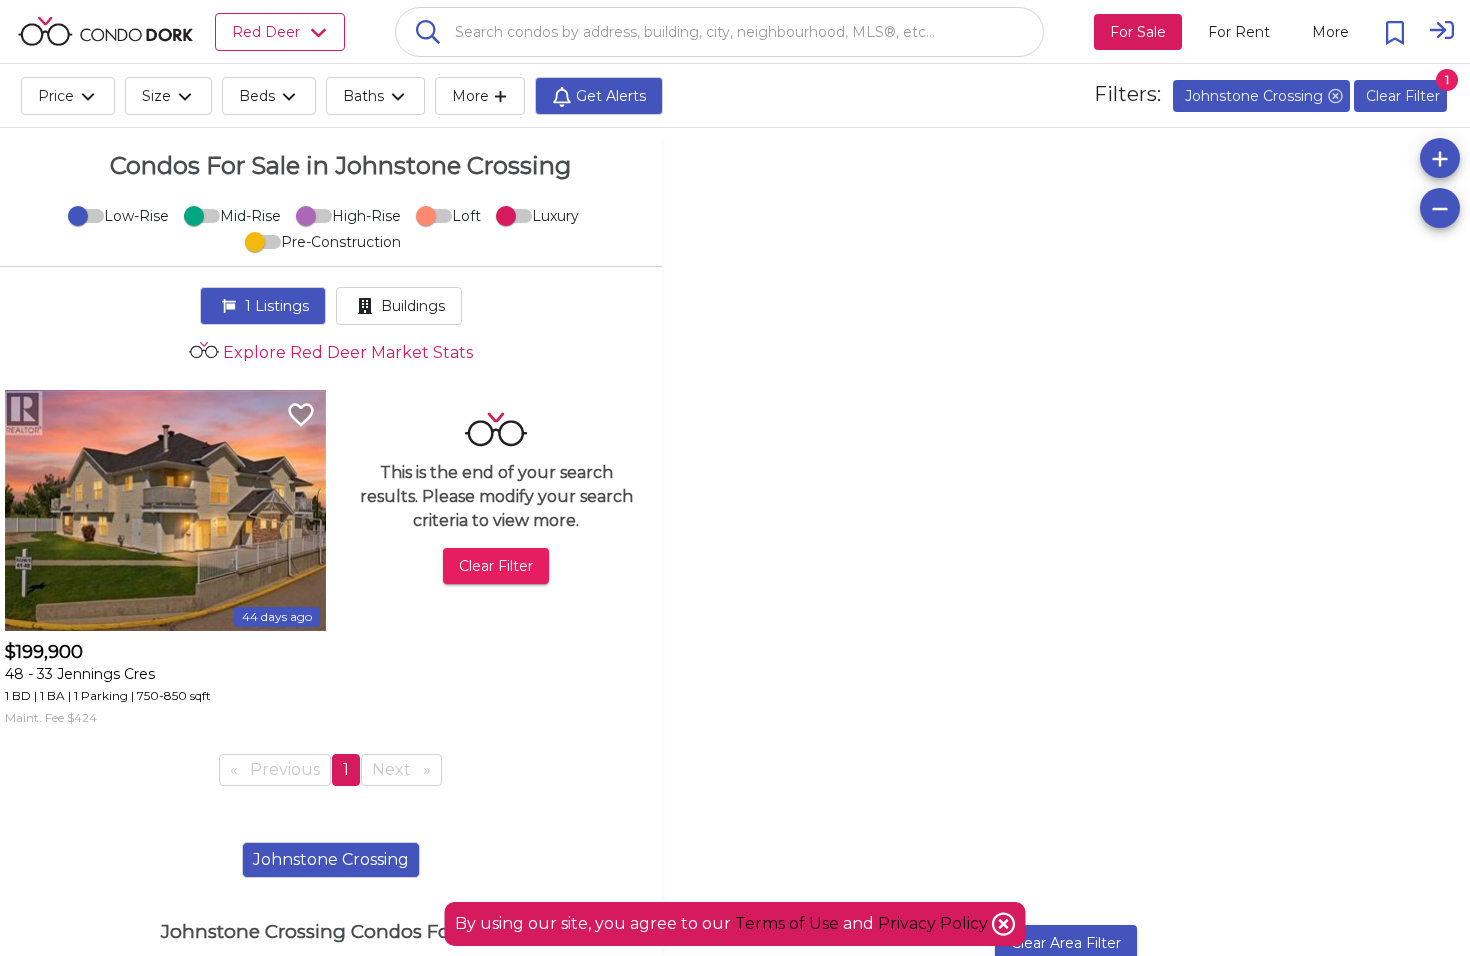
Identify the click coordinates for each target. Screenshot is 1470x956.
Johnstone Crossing (331, 859)
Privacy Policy (935, 923)
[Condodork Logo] (105, 31)
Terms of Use (787, 923)
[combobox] (719, 32)
